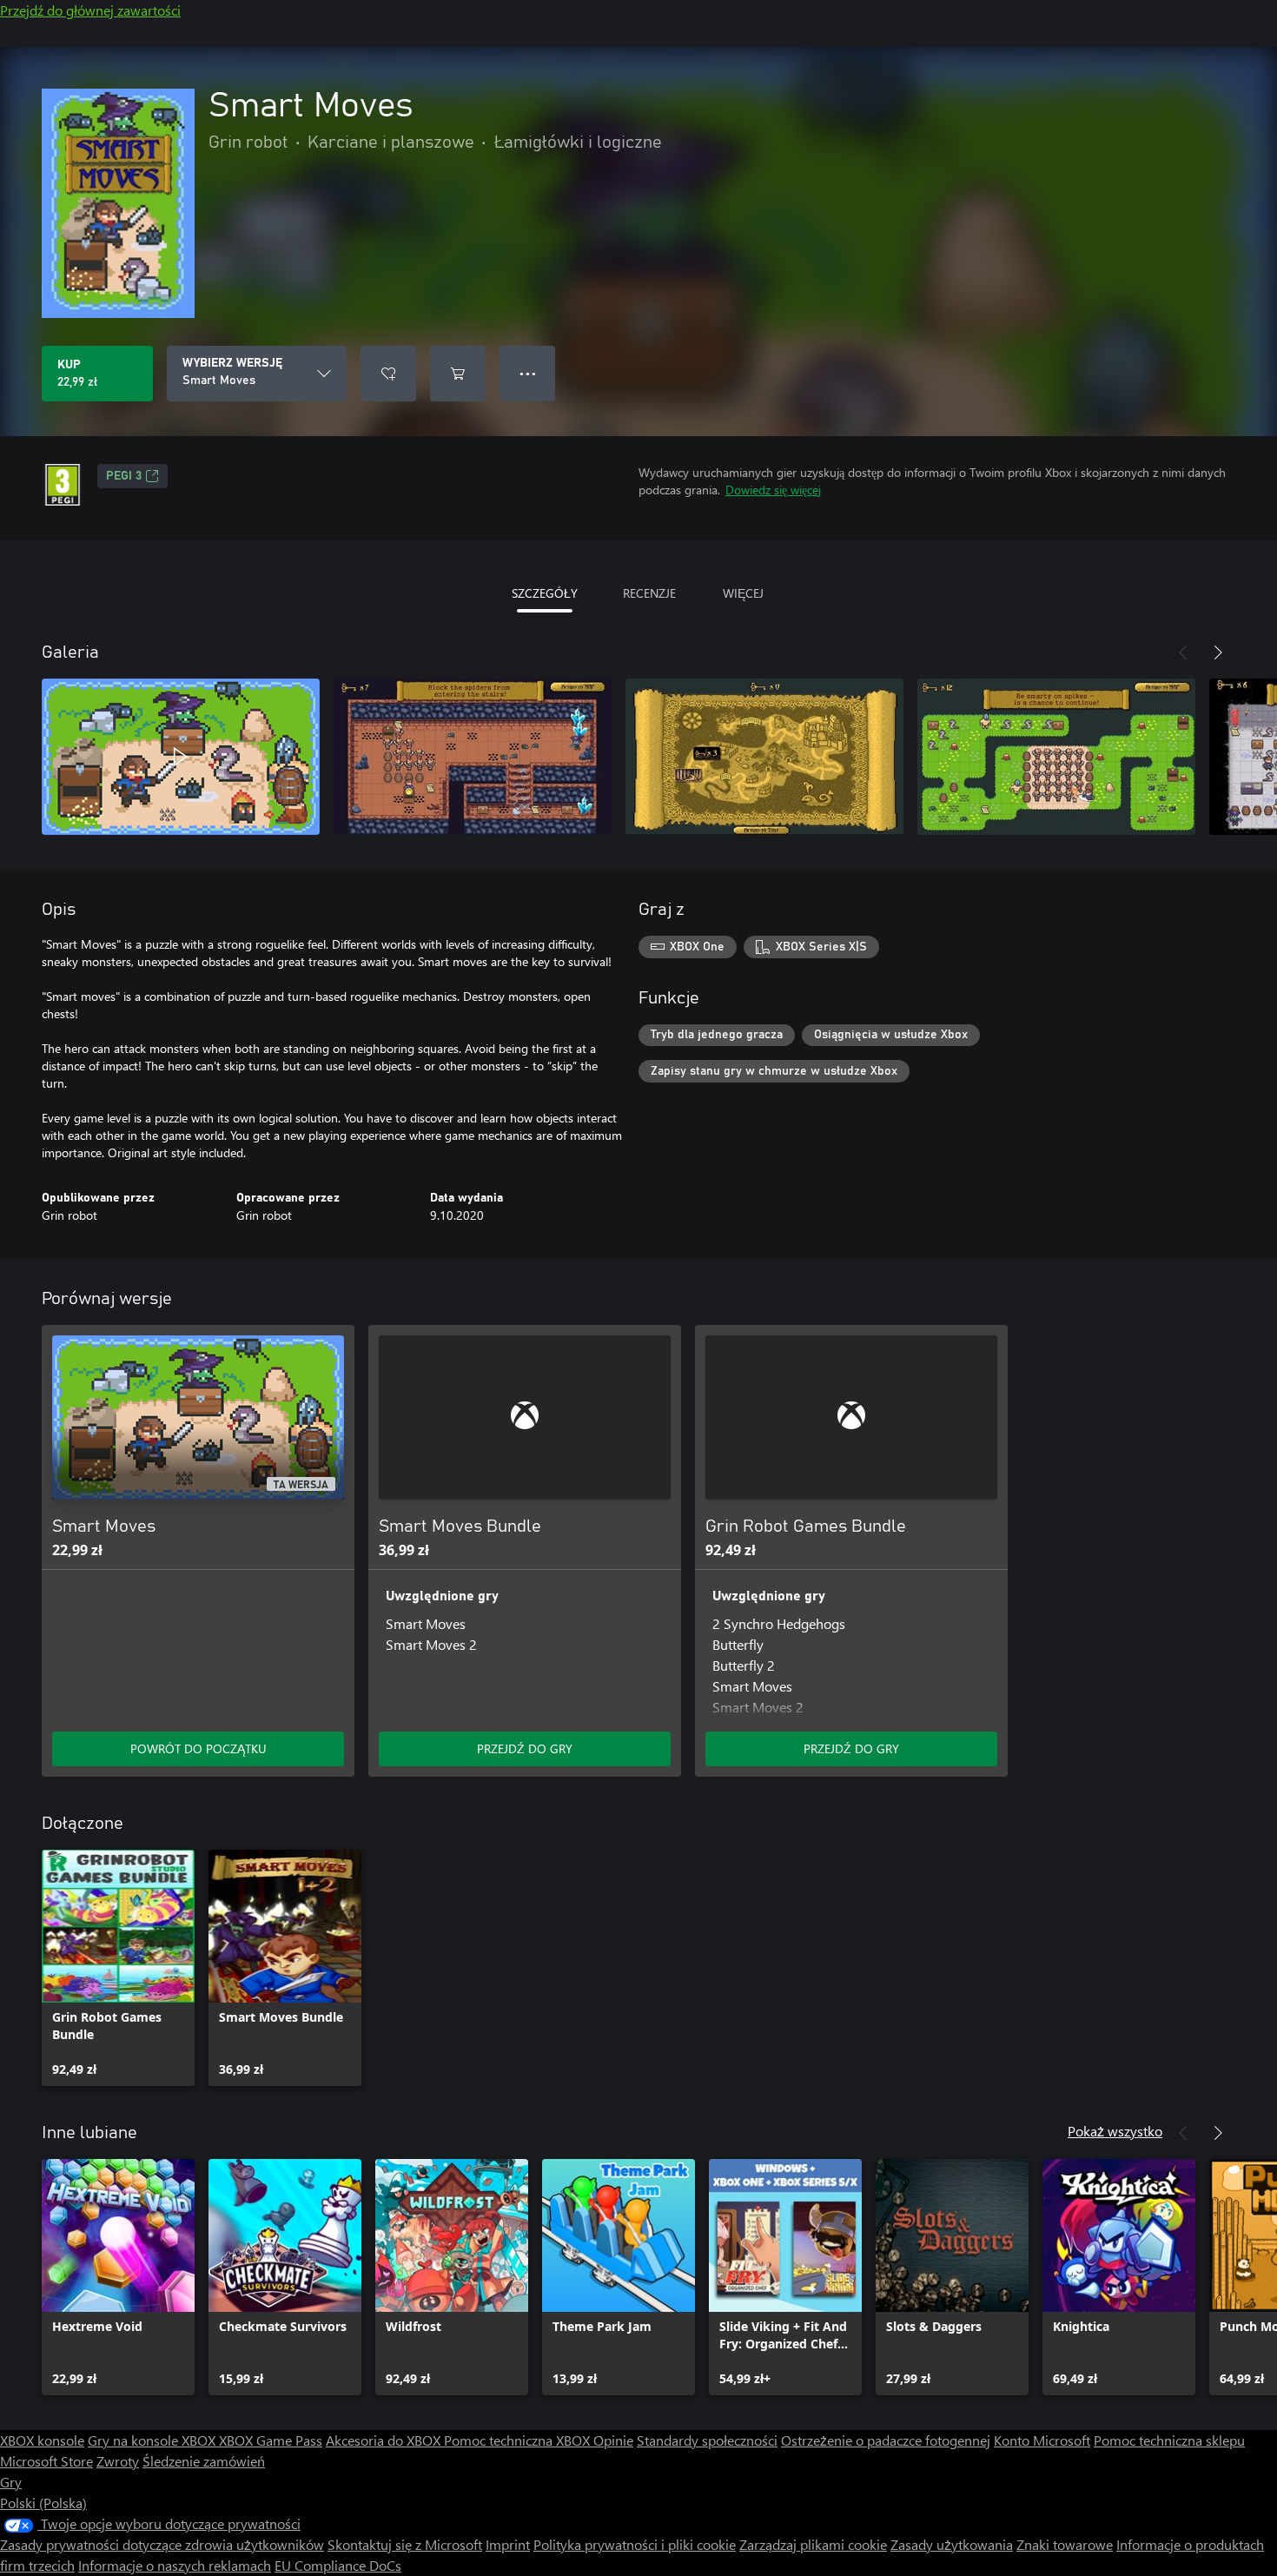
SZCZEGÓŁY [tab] (545, 593)
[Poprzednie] (1183, 652)
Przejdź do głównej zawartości (90, 10)
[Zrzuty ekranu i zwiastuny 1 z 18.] (181, 757)
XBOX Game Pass (271, 2440)
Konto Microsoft (1042, 2440)
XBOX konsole (42, 2440)
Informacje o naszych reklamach (175, 2565)
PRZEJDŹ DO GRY (525, 1748)
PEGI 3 (124, 476)
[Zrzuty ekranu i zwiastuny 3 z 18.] (764, 757)
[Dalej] (1218, 652)
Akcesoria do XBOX (385, 2440)
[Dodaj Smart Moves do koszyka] (458, 374)
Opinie (613, 2440)
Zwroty (118, 2461)
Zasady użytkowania (952, 2544)
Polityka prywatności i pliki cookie (635, 2544)
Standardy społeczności (707, 2440)
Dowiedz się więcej (773, 490)
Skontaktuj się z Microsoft (405, 2544)
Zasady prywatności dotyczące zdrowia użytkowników (162, 2544)
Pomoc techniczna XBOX (519, 2440)
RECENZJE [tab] (649, 593)
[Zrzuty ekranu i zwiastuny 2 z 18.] (473, 757)
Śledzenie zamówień (204, 2461)
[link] (118, 1968)
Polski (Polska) (43, 2503)
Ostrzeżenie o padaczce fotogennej (886, 2440)
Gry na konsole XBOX (153, 2440)
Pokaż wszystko (1115, 2131)
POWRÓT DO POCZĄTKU (198, 1748)
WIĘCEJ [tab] (743, 593)
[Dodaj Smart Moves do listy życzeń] (388, 374)
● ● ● (528, 373)
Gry (11, 2482)
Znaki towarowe (1065, 2544)
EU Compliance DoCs (338, 2565)
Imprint (508, 2544)
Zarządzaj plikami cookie (813, 2544)
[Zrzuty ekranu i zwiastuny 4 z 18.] (1056, 757)
